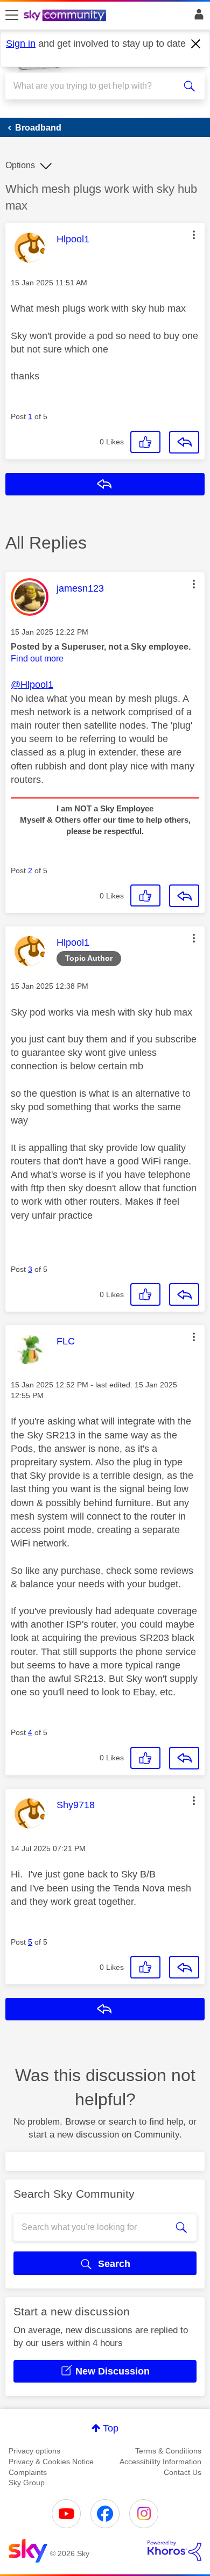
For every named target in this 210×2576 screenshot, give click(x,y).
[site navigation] (12, 16)
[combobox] (95, 86)
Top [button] (111, 2428)
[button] (194, 235)
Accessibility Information (160, 2462)
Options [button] (20, 165)
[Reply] (184, 442)
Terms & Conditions (168, 2451)
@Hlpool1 (32, 685)
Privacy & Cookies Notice (51, 2462)
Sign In (197, 17)
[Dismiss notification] (196, 44)
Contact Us (183, 2472)
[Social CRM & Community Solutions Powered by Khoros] (174, 2551)
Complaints (28, 2472)
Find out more (37, 659)
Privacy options (34, 2451)
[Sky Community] (66, 16)
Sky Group (27, 2483)
